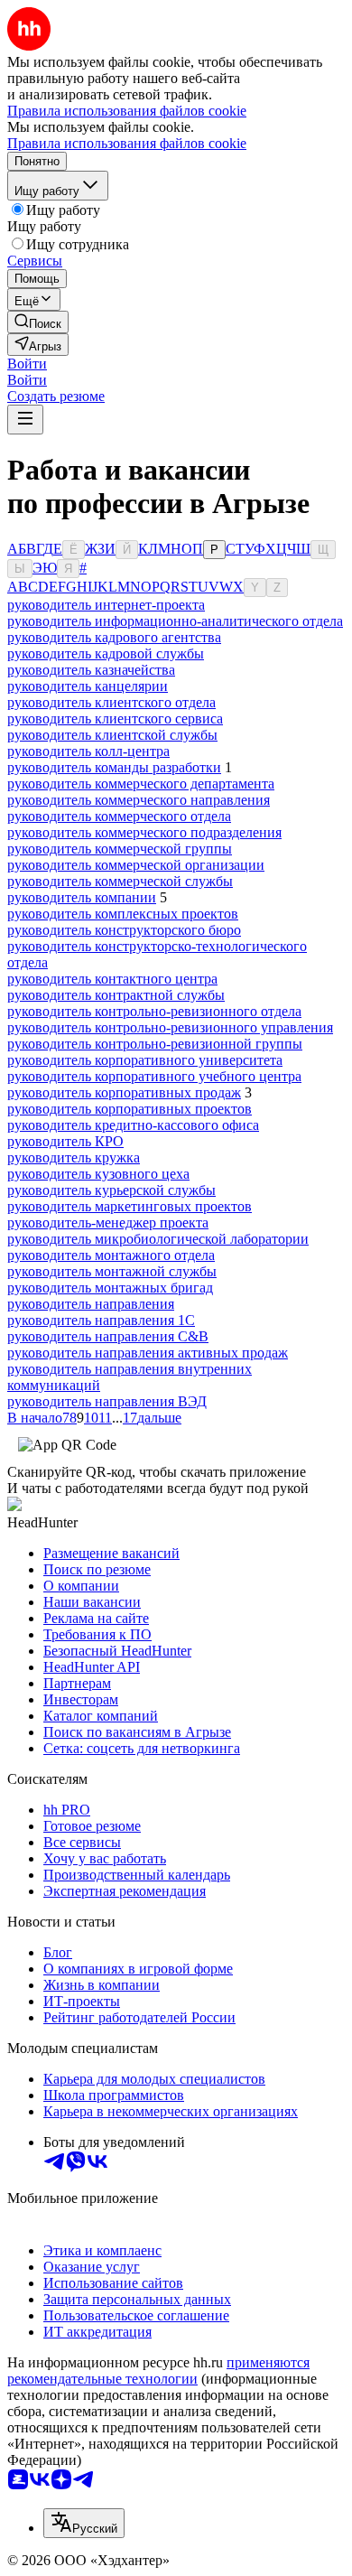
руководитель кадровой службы (106, 653)
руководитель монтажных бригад (110, 1288)
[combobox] (84, 2523)
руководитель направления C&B (108, 1336)
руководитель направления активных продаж (148, 1353)
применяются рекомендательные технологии (158, 2371)
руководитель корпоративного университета (145, 1060)
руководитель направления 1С (101, 1320)
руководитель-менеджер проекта (108, 1223)
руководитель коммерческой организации (136, 865)
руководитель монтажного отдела (111, 1255)
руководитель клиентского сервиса (115, 719)
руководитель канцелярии (88, 686)
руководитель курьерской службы (111, 1190)
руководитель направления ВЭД (107, 1401)
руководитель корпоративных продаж (124, 1092)
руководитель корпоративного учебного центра (154, 1076)
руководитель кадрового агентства (114, 637)
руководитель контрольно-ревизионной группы (155, 1044)
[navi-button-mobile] (25, 420)
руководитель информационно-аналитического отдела (175, 621)
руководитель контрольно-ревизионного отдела (154, 1011)
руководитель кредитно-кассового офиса (133, 1125)
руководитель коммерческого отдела (119, 816)
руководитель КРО (65, 1141)
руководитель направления (91, 1304)
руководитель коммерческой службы (120, 881)
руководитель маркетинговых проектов (130, 1206)
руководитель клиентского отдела (111, 702)
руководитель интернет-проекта (106, 605)
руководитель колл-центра (88, 751)
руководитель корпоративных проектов (130, 1109)
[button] (27, 364)
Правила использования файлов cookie (127, 143)
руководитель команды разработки (114, 767)
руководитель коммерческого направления (139, 800)
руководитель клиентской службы (112, 735)
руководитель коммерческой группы (120, 849)
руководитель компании (82, 897)
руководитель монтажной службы (112, 1271)
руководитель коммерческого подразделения (144, 832)
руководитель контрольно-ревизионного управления (170, 1027)
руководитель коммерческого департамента (141, 784)
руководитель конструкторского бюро (124, 930)
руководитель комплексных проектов (123, 914)
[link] (38, 322)
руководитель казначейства (91, 670)
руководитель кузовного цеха (98, 1174)
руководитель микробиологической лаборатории (158, 1239)
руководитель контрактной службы (116, 995)
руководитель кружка (74, 1157)
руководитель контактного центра (112, 979)
